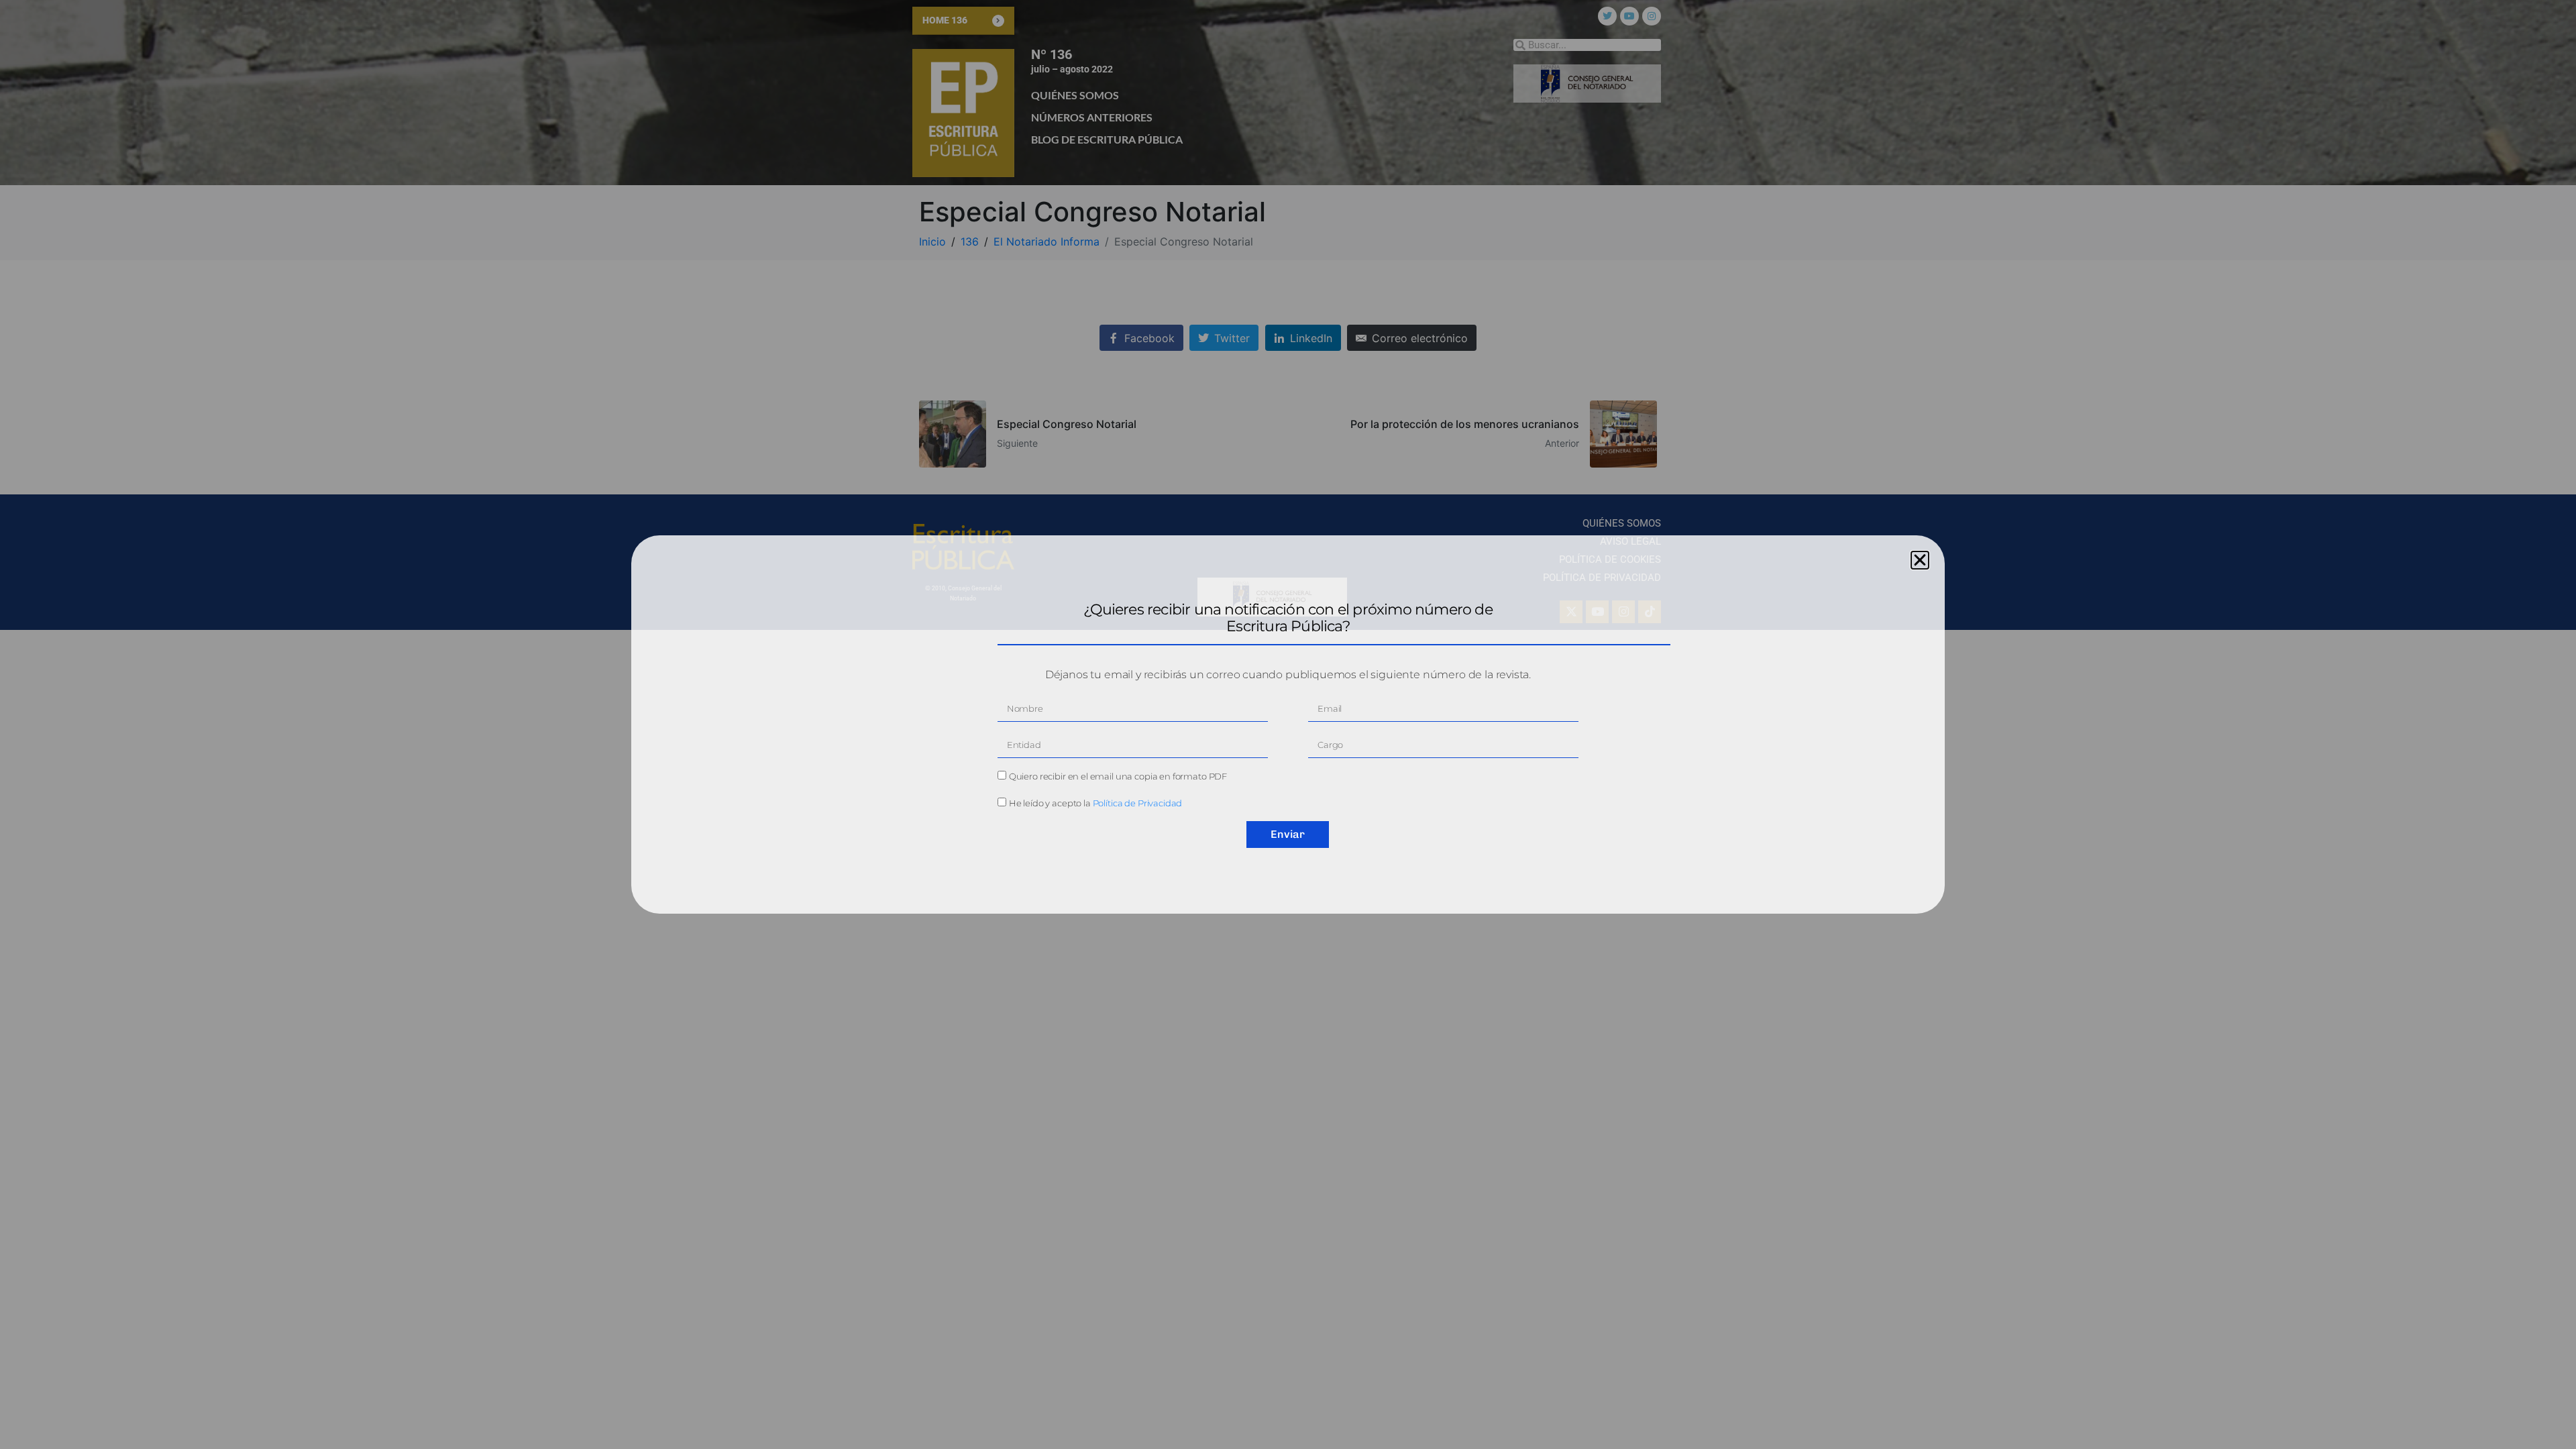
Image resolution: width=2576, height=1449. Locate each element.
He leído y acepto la (1096, 803)
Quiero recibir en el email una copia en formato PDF (1118, 776)
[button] (1920, 560)
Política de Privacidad (1138, 803)
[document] (1288, 724)
